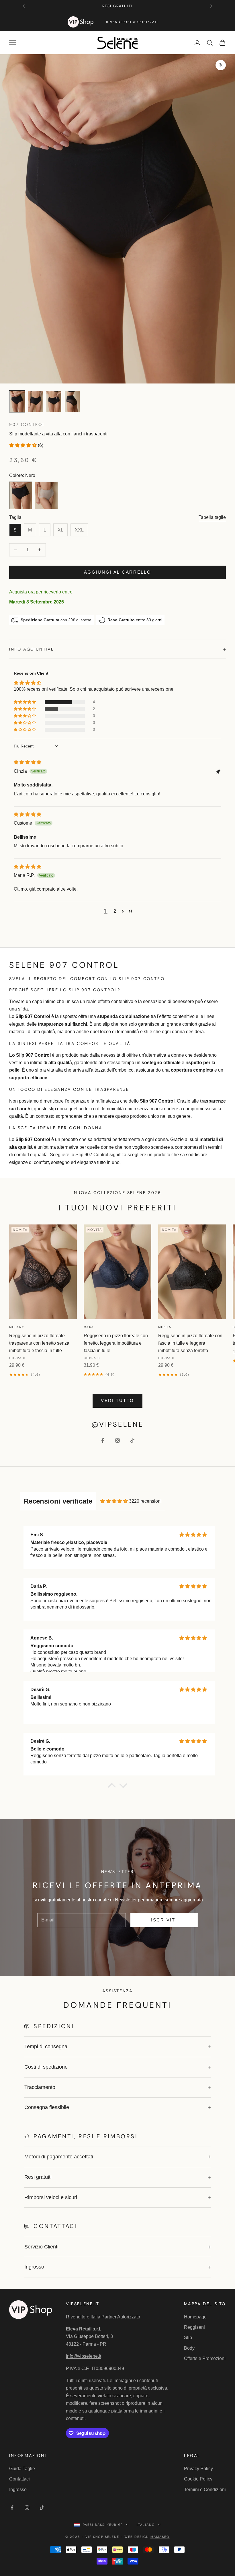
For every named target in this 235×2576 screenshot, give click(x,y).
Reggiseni (194, 2327)
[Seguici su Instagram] (117, 1440)
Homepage (195, 2317)
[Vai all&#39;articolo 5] (17, 401)
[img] (28, 762)
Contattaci (19, 2479)
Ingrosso (18, 2490)
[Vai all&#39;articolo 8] (72, 401)
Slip (188, 2338)
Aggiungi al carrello (118, 572)
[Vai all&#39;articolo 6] (36, 401)
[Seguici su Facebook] (103, 1440)
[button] (23, 445)
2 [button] (115, 911)
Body (189, 2348)
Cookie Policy (198, 2479)
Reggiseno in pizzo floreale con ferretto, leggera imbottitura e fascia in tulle (116, 1343)
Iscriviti (164, 1920)
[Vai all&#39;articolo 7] (54, 401)
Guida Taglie (22, 2469)
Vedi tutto (117, 1400)
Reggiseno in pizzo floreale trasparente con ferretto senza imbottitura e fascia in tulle (39, 1343)
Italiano (146, 2525)
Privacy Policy (198, 2469)
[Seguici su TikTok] (132, 1440)
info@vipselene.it (84, 2356)
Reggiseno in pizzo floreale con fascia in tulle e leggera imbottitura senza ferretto (190, 1343)
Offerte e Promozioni (205, 2358)
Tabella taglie (212, 517)
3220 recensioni (145, 1501)
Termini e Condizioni (205, 2490)
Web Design (147, 2537)
